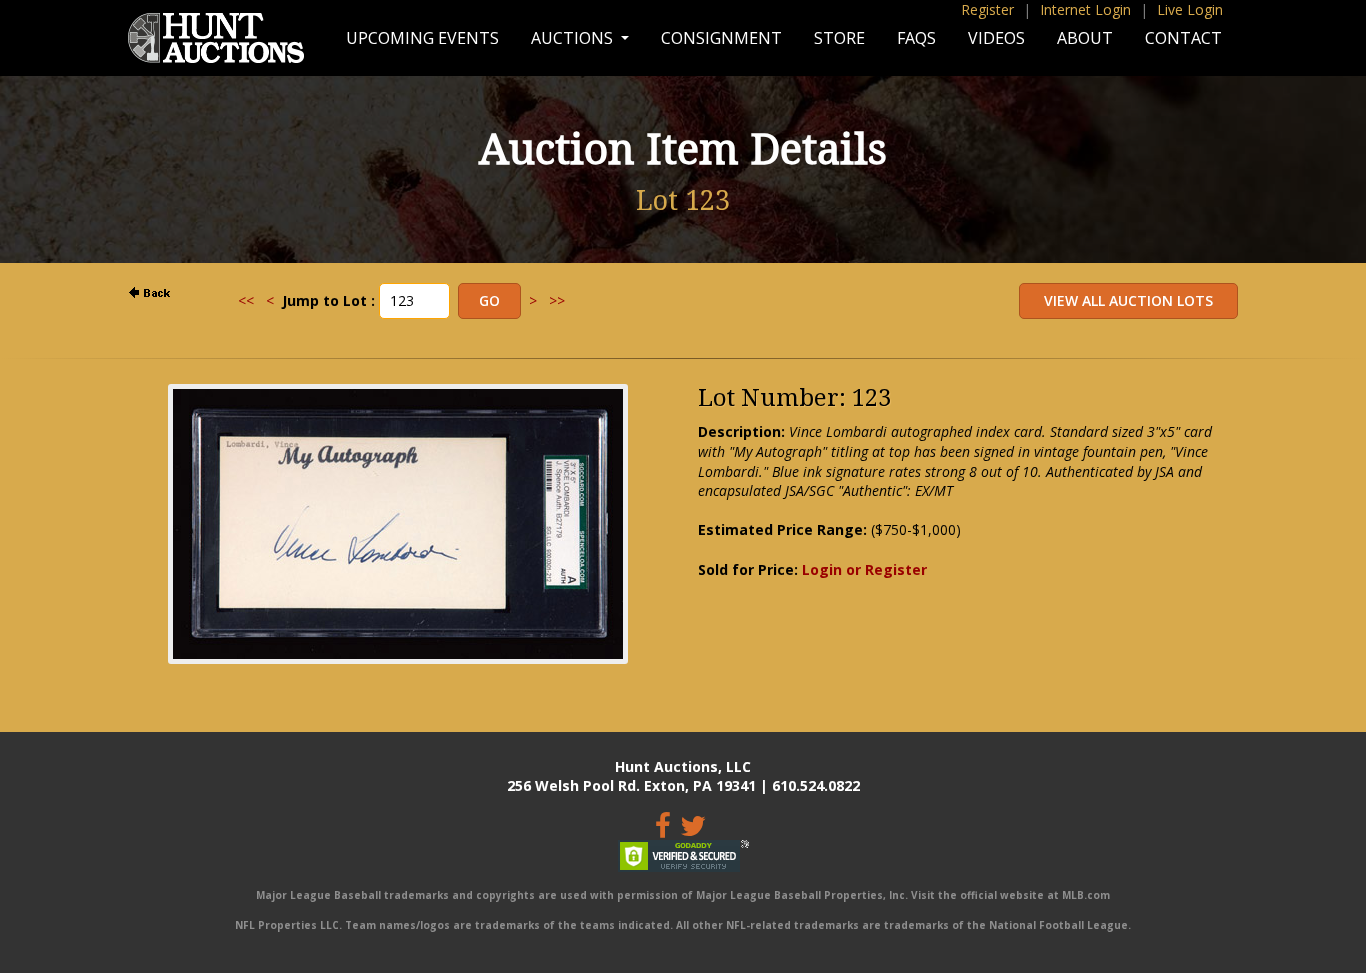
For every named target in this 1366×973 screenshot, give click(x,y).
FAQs (916, 38)
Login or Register (864, 569)
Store (839, 38)
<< (246, 300)
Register (987, 9)
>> (557, 300)
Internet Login (1085, 9)
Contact (1183, 38)
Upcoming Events (422, 38)
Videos (996, 38)
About (1085, 38)
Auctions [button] (574, 38)
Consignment (721, 38)
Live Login (1190, 9)
